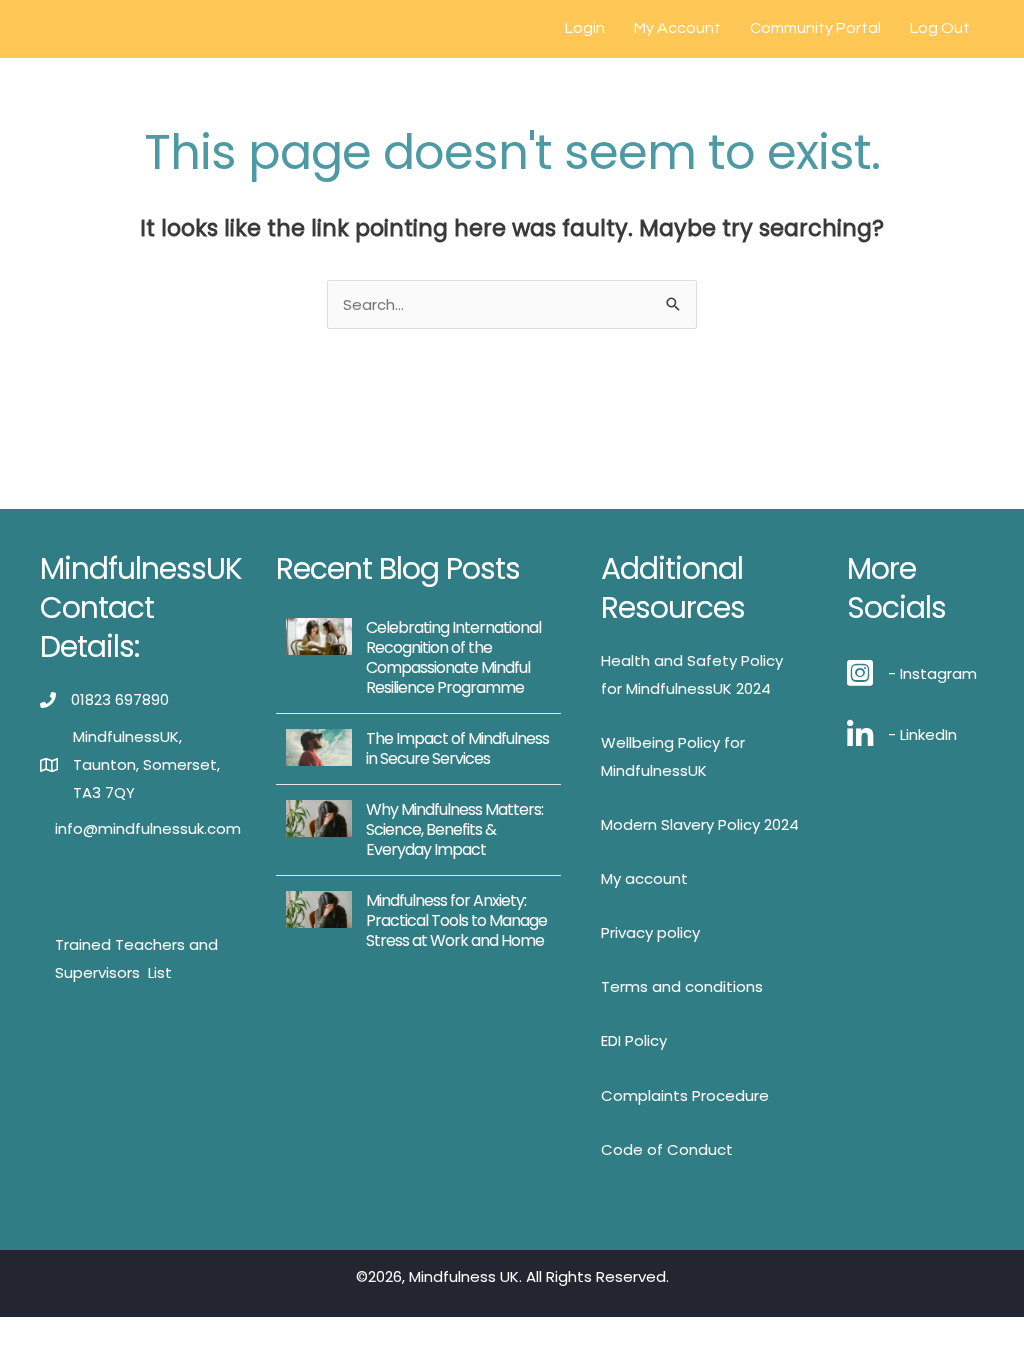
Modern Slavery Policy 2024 (700, 824)
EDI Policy (634, 1040)
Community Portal (815, 28)
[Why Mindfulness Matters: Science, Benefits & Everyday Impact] (319, 817)
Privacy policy (650, 932)
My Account (677, 28)
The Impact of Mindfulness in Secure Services (457, 748)
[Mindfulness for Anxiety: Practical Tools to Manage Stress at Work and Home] (319, 908)
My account (644, 878)
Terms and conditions (682, 986)
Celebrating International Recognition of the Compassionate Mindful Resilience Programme (453, 657)
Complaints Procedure (685, 1095)
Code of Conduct (667, 1149)
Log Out (940, 28)
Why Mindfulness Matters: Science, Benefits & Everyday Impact (454, 829)
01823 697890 (120, 699)
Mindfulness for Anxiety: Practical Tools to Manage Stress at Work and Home (456, 920)
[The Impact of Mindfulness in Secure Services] (319, 746)
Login (585, 28)
